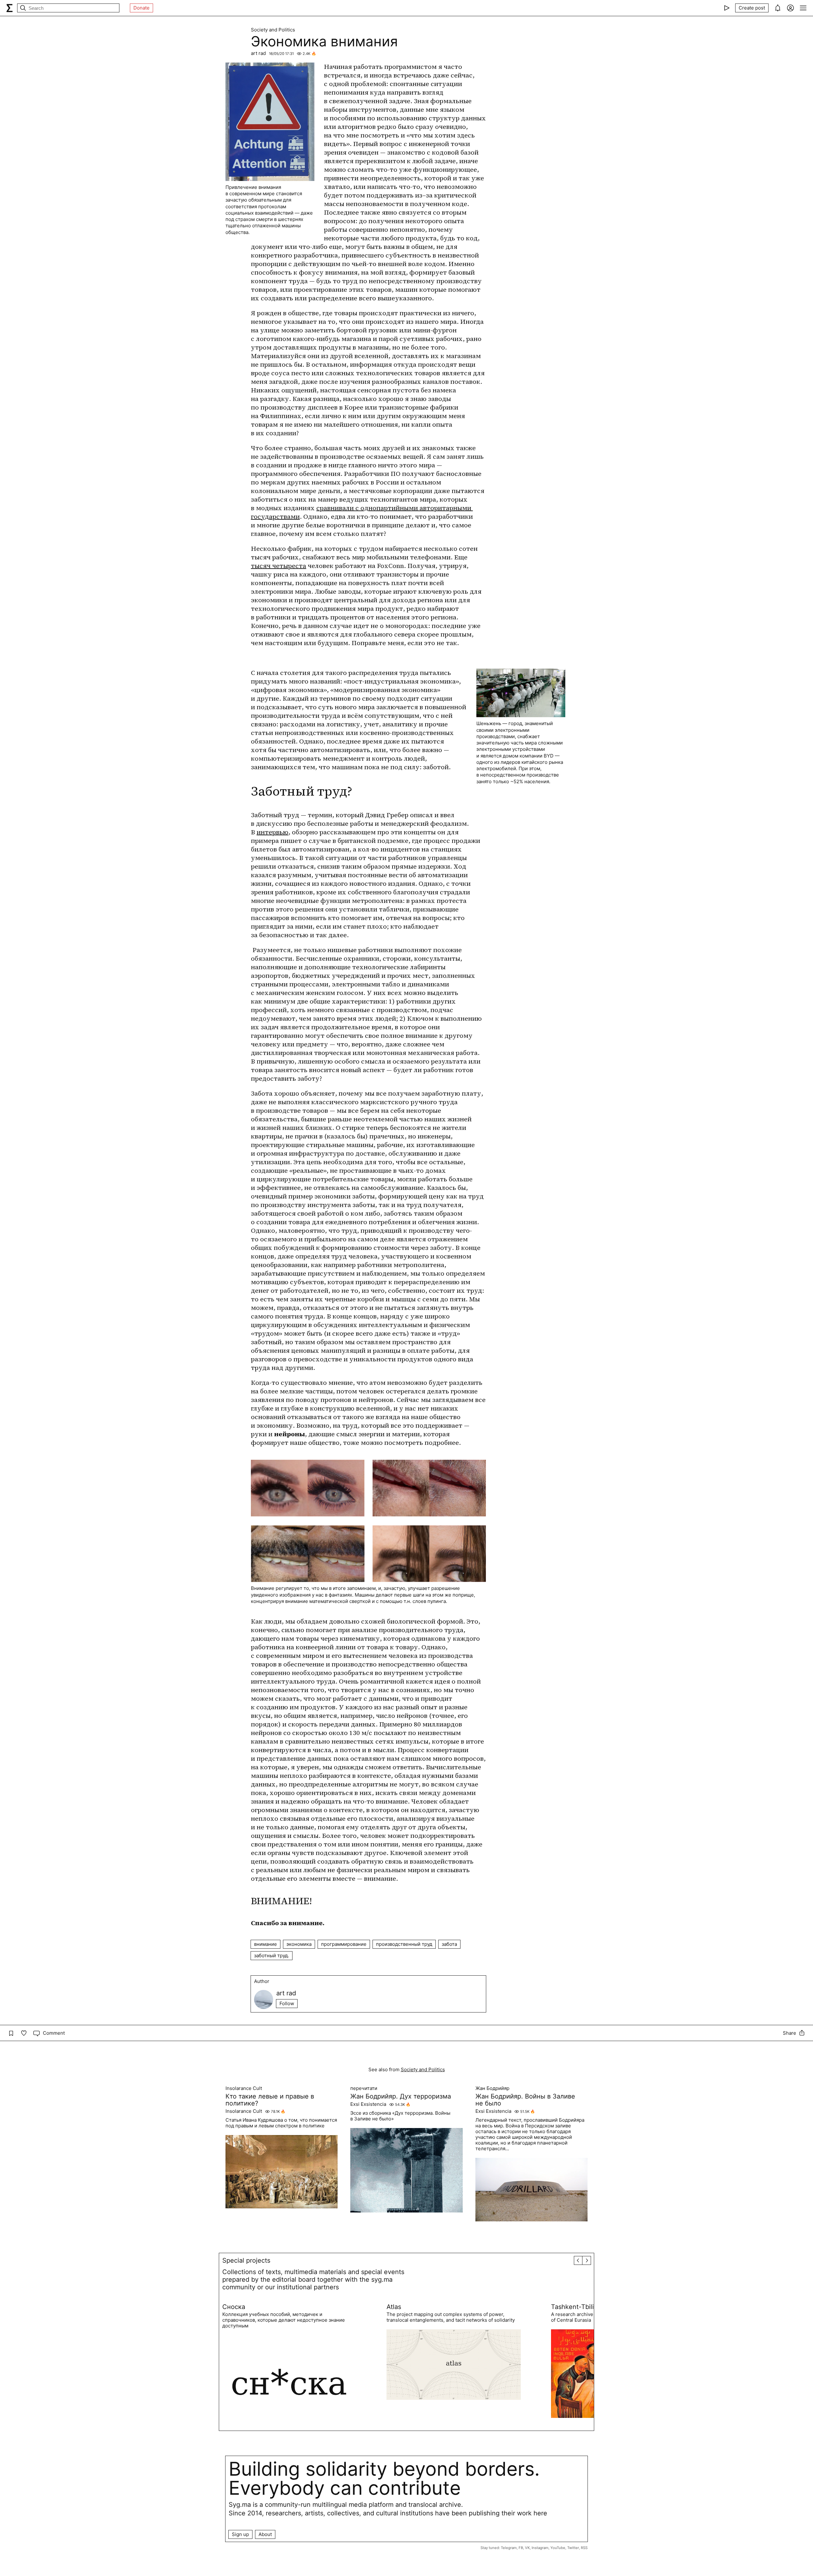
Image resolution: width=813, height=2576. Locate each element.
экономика (299, 1944)
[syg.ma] (10, 8)
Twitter (573, 2548)
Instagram (540, 2548)
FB (521, 2548)
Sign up (240, 2534)
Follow (287, 2003)
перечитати (364, 2088)
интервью (272, 832)
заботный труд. (272, 1955)
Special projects (246, 2260)
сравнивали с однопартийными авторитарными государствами (362, 512)
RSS (584, 2548)
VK (527, 2548)
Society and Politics (273, 30)
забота (449, 1944)
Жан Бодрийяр (492, 2088)
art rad (258, 53)
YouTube (558, 2548)
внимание (265, 1944)
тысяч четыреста (279, 566)
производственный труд (404, 1944)
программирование (344, 1944)
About (265, 2534)
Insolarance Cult (244, 2088)
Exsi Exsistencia (368, 2104)
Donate (141, 8)
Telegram (509, 2548)
